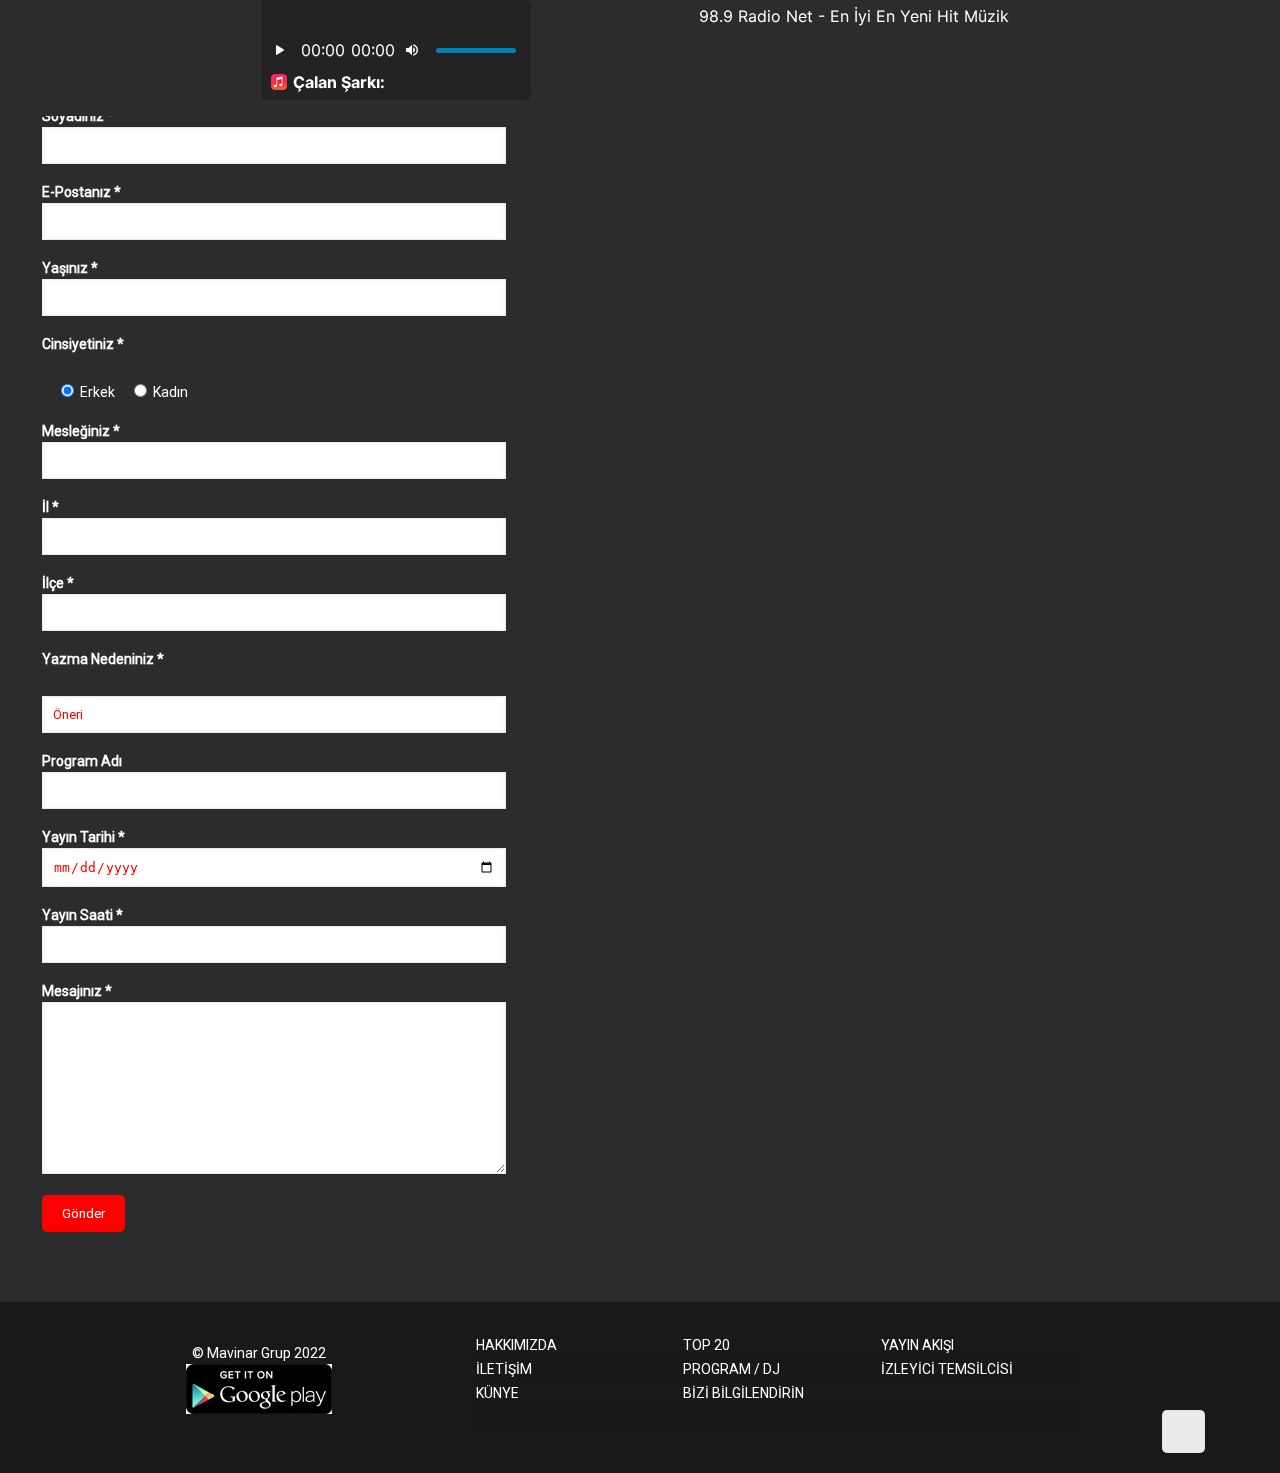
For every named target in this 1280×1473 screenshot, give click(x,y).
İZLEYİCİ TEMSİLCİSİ (947, 1369)
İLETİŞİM (504, 1369)
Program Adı (82, 761)
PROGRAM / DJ (731, 1369)
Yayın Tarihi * (83, 837)
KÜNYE (497, 1393)
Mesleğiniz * (81, 431)
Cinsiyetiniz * (83, 344)
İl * (50, 507)
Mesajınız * (77, 991)
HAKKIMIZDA (516, 1345)
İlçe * (58, 583)
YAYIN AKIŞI (917, 1345)
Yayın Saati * (82, 915)
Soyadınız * (78, 116)
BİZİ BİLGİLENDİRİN (743, 1393)
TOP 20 (706, 1345)
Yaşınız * (70, 268)
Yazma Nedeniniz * (103, 659)
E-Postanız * (81, 192)
